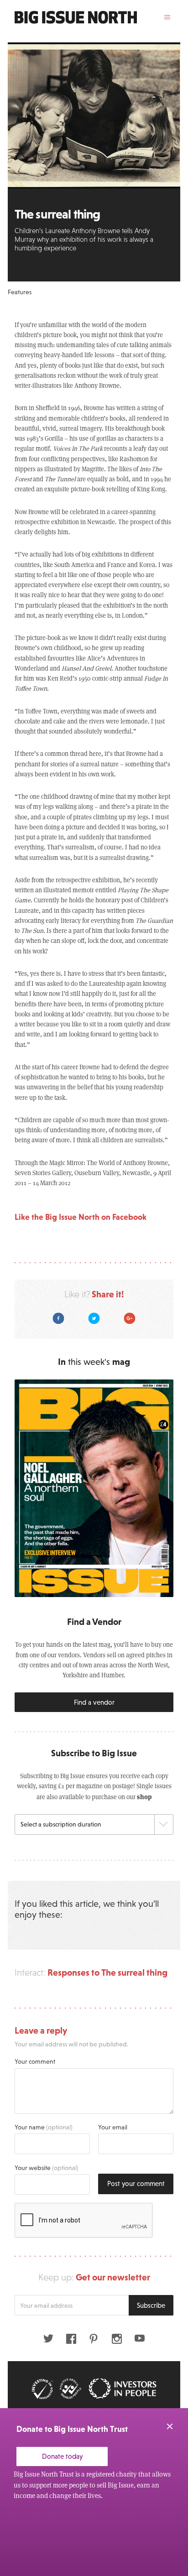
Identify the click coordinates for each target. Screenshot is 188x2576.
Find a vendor (94, 1702)
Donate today (62, 2456)
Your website (47, 2168)
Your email (113, 2127)
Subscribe (151, 2305)
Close (170, 2426)
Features (20, 292)
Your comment (35, 2061)
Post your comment (136, 2183)
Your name (44, 2127)
